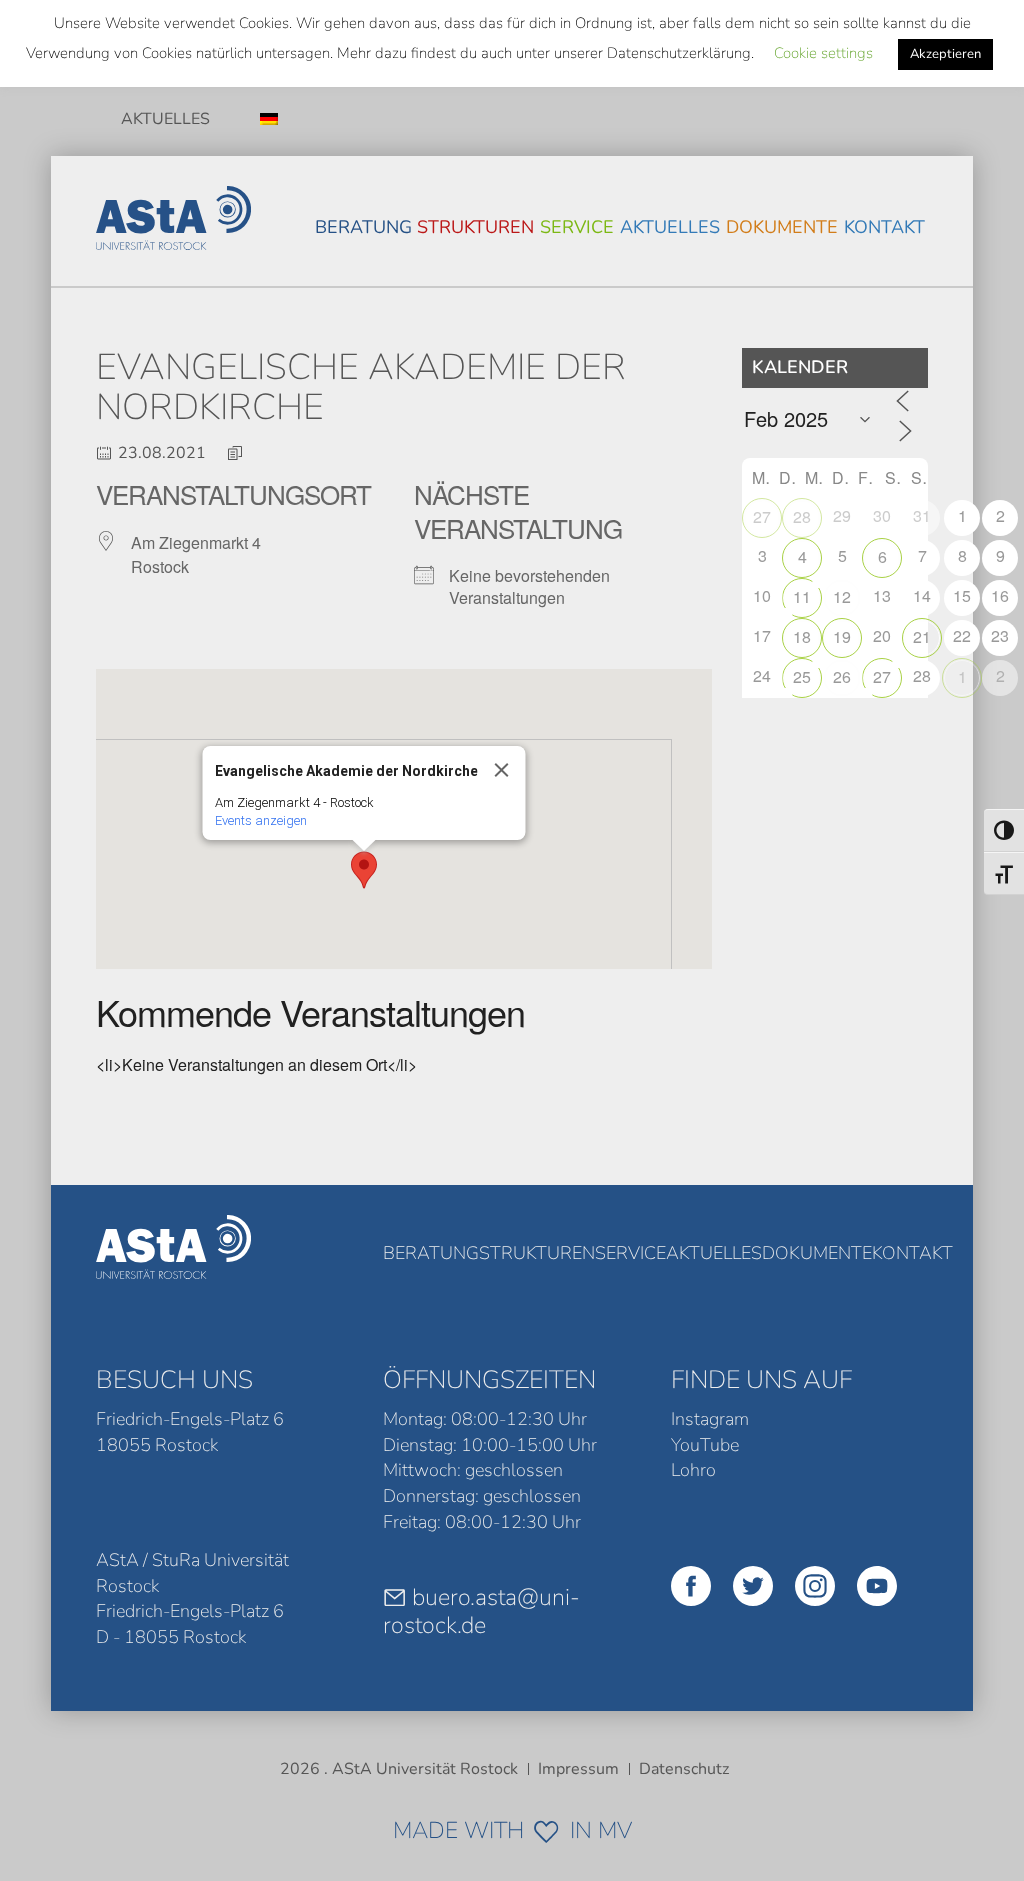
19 (842, 636)
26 (842, 676)
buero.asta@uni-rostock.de (481, 1611)
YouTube (705, 1445)
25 (802, 676)
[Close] (502, 770)
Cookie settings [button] (823, 53)
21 (922, 636)
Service (577, 227)
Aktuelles (165, 119)
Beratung (363, 227)
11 (802, 596)
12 (842, 596)
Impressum (578, 1769)
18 (802, 636)
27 (762, 516)
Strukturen (475, 227)
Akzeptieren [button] (945, 54)
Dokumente (782, 227)
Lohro (693, 1470)
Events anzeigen (261, 820)
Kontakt (884, 227)
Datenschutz (684, 1769)
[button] (364, 870)
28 (802, 516)
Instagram (710, 1419)
